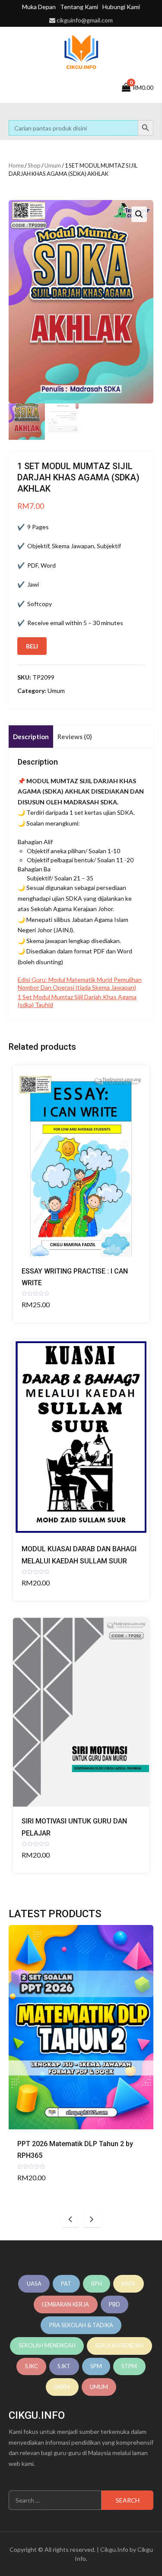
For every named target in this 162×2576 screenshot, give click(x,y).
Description (31, 737)
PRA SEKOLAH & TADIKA (81, 2325)
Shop (34, 165)
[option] (81, 2060)
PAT (66, 2284)
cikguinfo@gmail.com (85, 20)
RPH (97, 2284)
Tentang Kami (79, 7)
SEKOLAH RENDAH (119, 2345)
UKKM (62, 2387)
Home (16, 165)
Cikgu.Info (114, 2549)
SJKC (32, 2366)
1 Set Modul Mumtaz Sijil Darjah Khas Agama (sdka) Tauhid (77, 1001)
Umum (53, 165)
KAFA (128, 2284)
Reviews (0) (75, 737)
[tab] (31, 737)
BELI (32, 646)
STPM (129, 2366)
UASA (34, 2284)
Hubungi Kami (121, 7)
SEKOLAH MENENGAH (47, 2345)
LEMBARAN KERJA (65, 2304)
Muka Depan (39, 7)
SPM (96, 2366)
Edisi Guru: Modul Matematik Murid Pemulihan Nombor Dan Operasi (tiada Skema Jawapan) (80, 983)
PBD (114, 2304)
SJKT (64, 2366)
